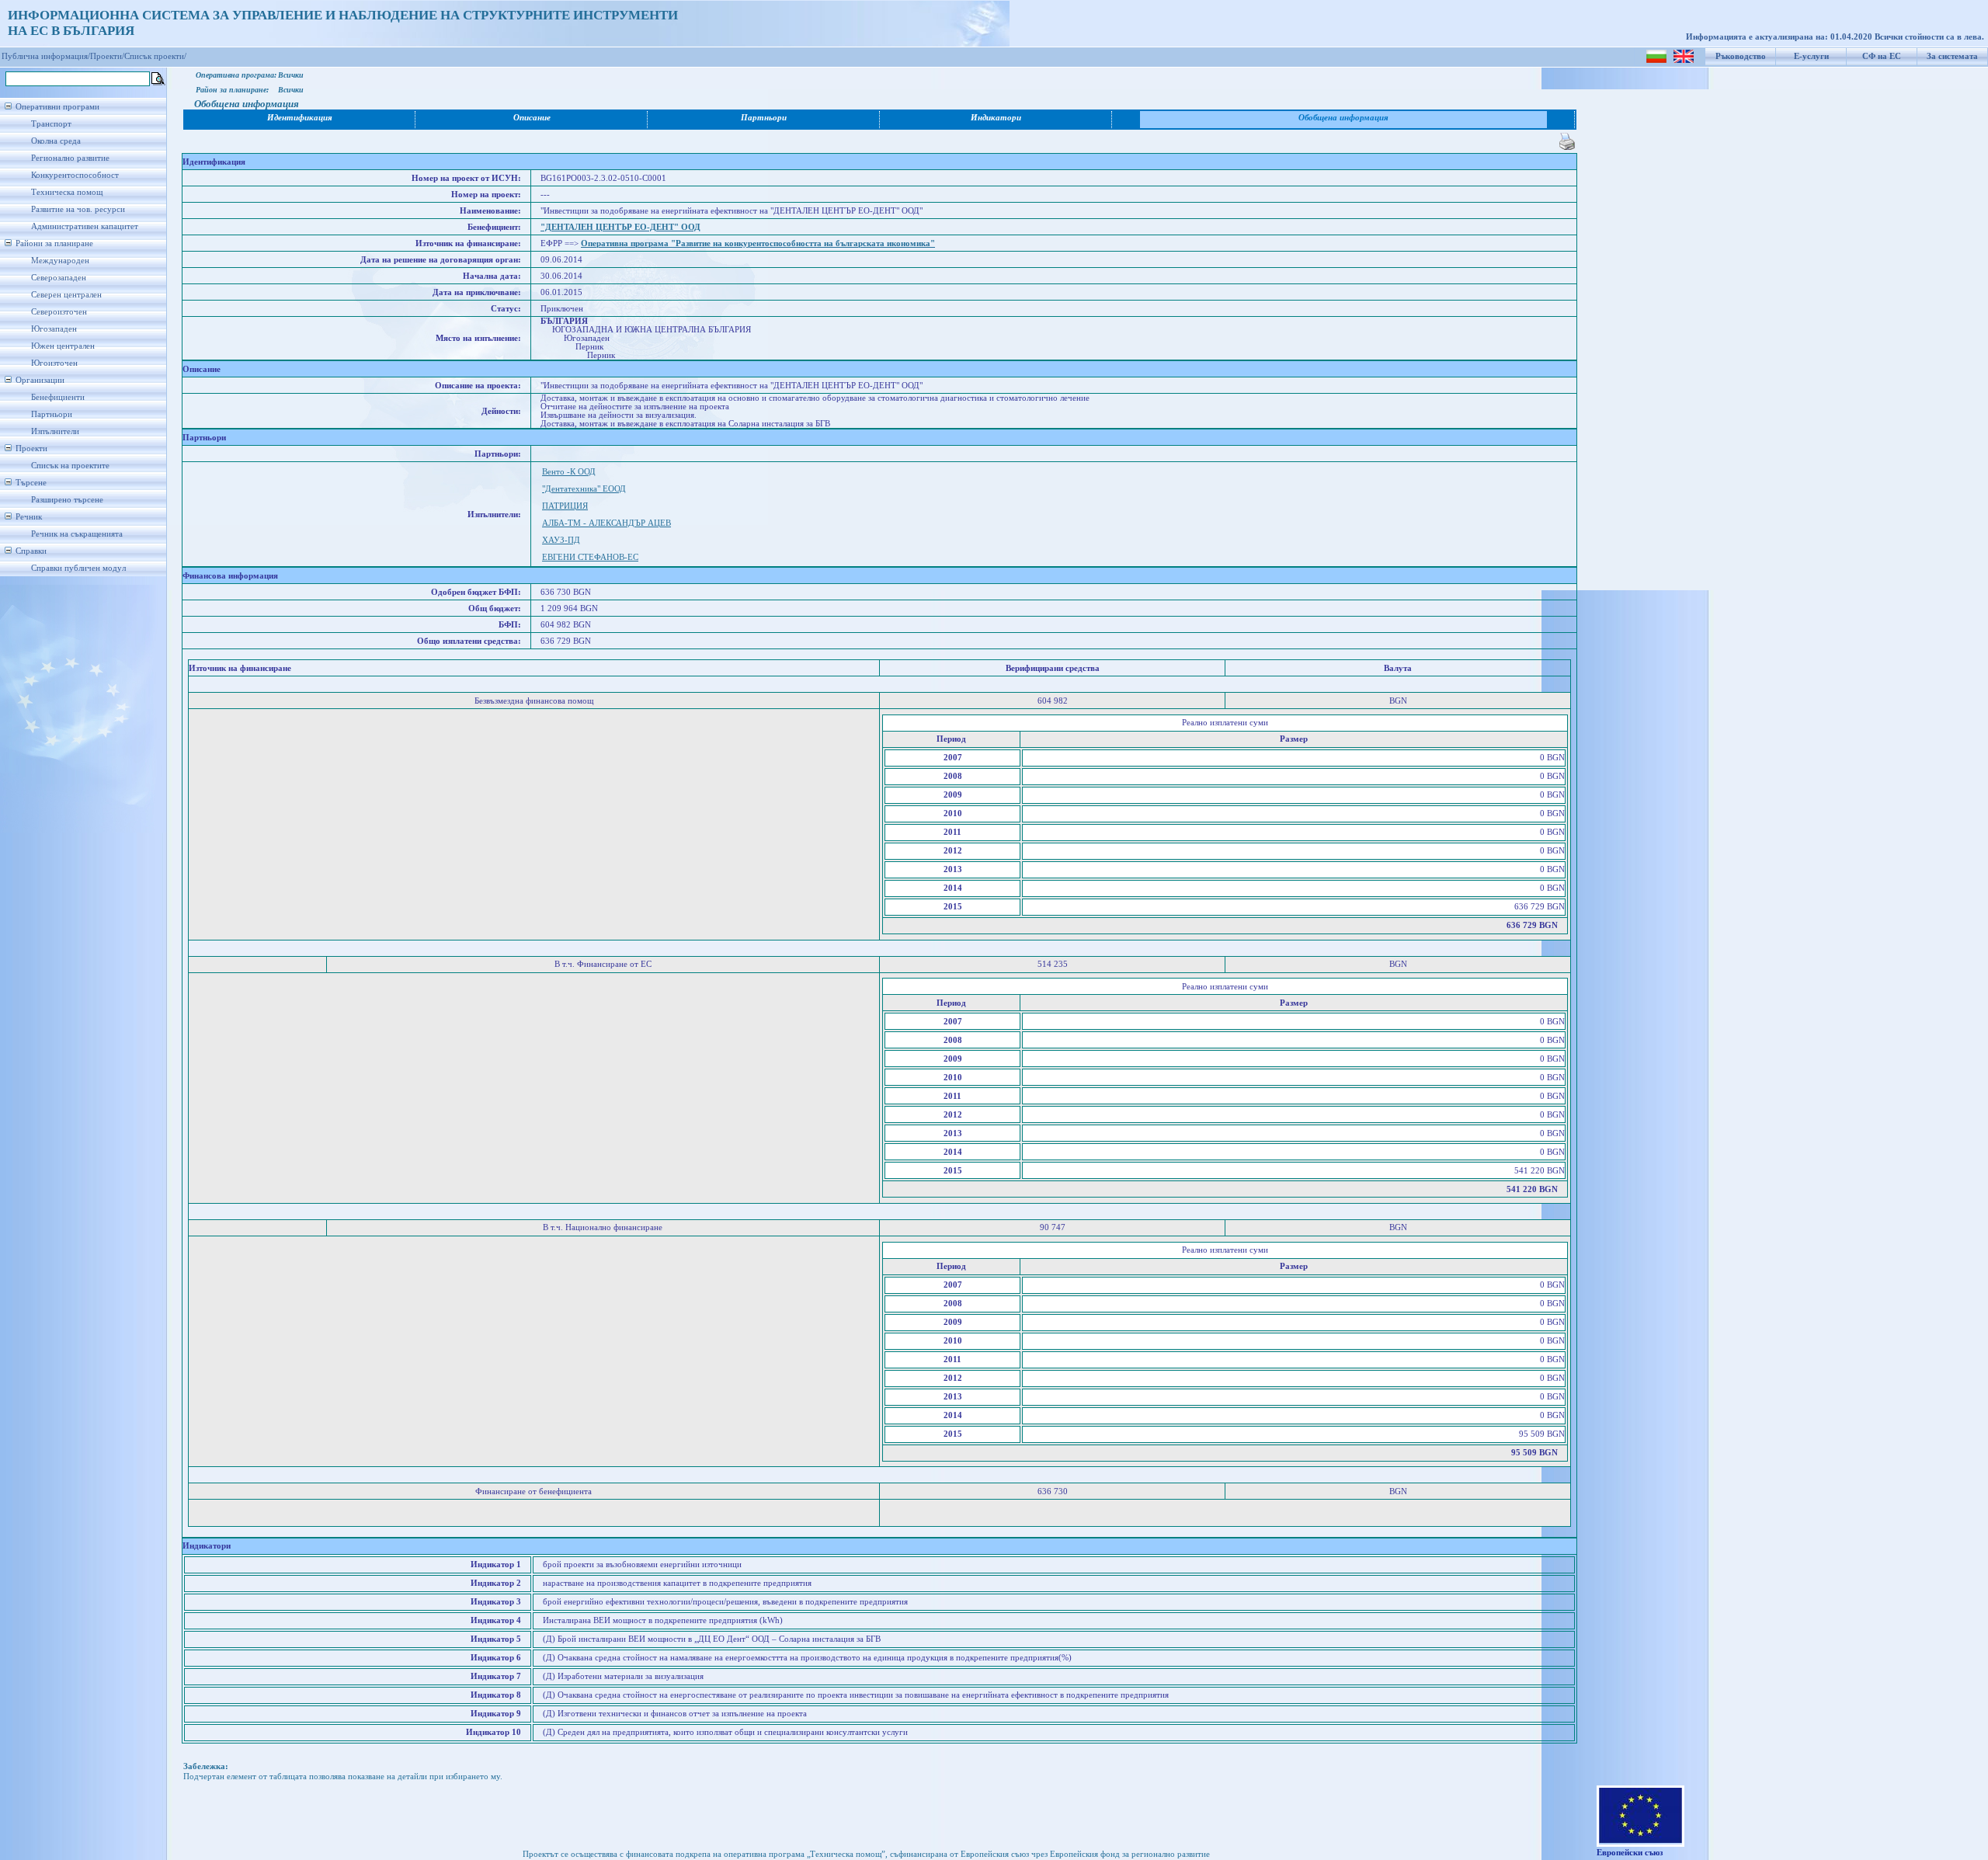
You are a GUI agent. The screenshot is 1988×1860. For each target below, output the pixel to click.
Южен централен (63, 346)
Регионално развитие (70, 158)
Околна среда (56, 141)
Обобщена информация (1343, 118)
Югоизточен (54, 363)
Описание (532, 118)
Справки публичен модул (78, 568)
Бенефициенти (58, 397)
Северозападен (59, 278)
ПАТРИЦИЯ (565, 506)
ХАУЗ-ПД (561, 540)
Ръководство (1741, 56)
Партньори (52, 414)
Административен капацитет (85, 226)
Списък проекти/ (155, 56)
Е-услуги (1811, 56)
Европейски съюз (1630, 1853)
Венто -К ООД (569, 472)
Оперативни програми (57, 107)
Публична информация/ (46, 56)
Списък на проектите (70, 466)
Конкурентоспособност (75, 175)
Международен (60, 261)
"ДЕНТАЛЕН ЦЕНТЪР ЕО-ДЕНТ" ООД (620, 227)
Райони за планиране (54, 243)
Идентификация (300, 118)
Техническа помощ (67, 192)
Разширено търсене (67, 500)
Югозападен (54, 329)
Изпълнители (55, 431)
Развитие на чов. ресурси (78, 209)
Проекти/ (107, 56)
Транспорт (51, 124)
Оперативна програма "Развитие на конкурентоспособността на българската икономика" (758, 243)
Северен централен (66, 295)
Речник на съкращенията (77, 534)
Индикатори (996, 118)
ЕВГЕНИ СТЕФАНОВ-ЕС (590, 557)
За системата (1952, 56)
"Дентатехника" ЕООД (584, 489)
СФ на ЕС (1882, 56)
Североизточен (59, 312)
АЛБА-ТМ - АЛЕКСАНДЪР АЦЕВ (606, 523)
